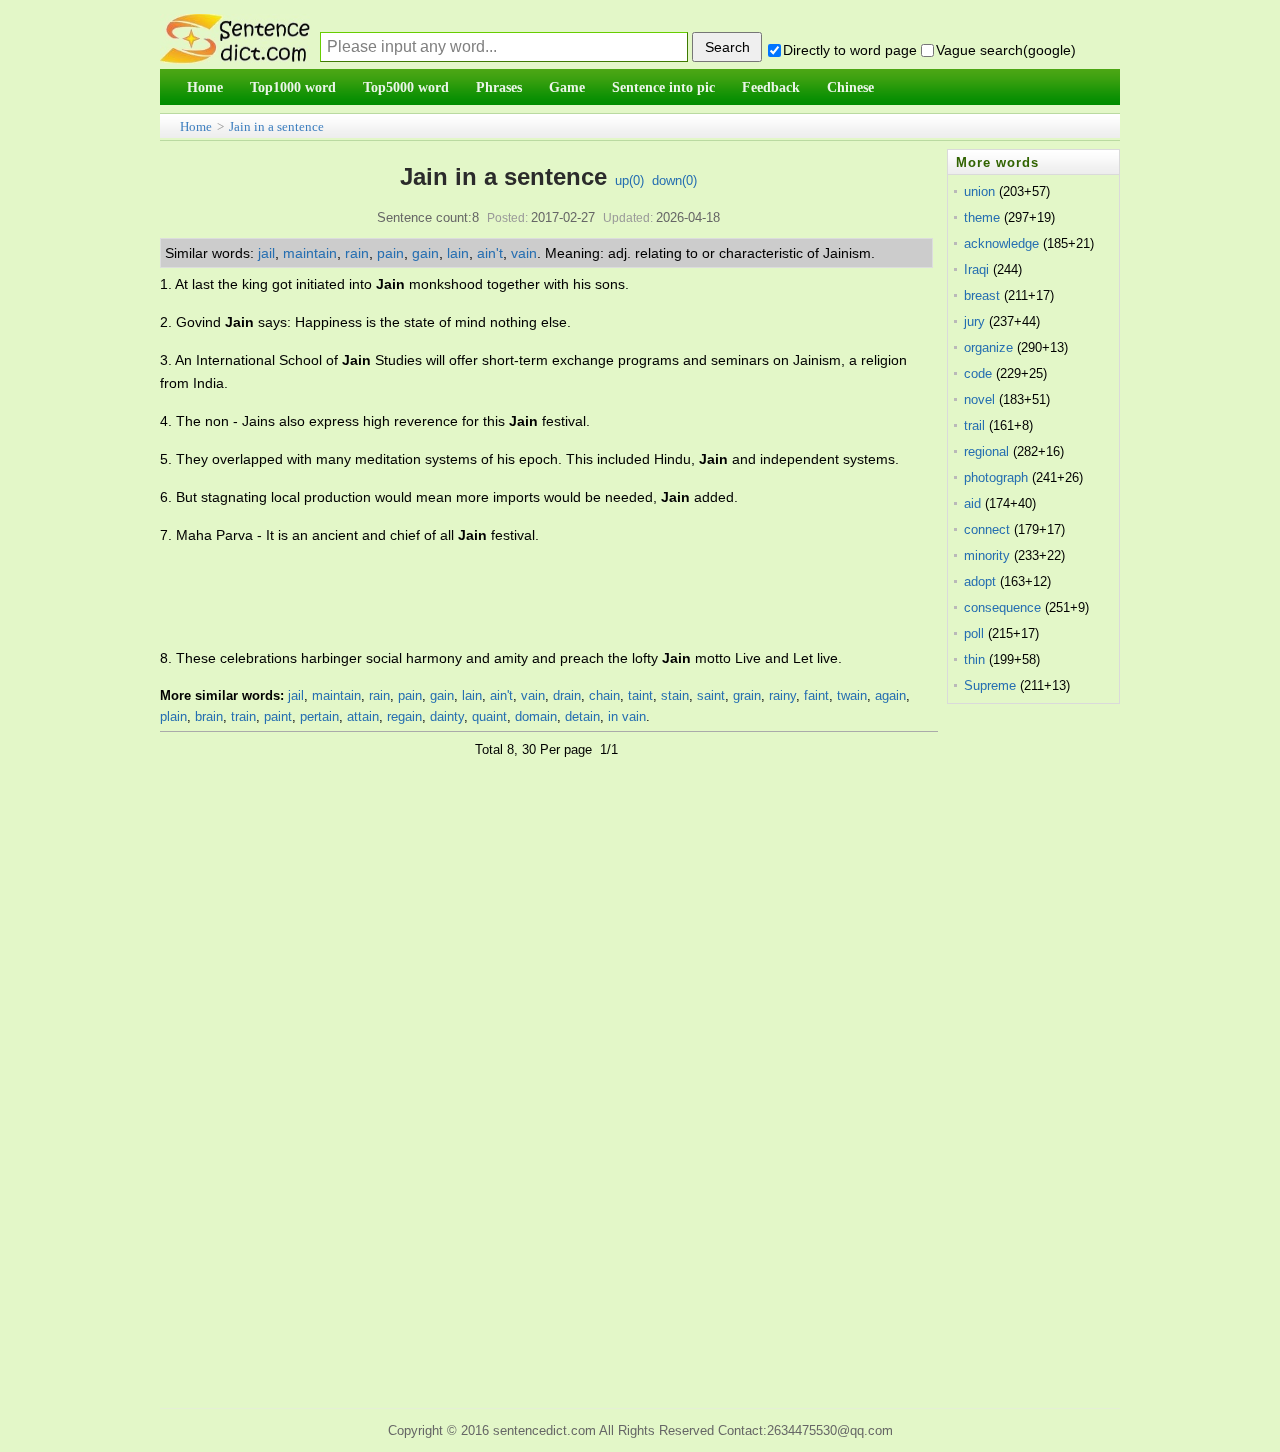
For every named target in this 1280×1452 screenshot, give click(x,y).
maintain (310, 253)
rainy (782, 695)
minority (987, 555)
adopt (980, 581)
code (978, 373)
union (979, 191)
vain (524, 253)
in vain (627, 716)
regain (404, 716)
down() (674, 180)
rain (357, 253)
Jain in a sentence (276, 126)
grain (747, 695)
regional (986, 451)
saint (711, 695)
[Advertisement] (524, 597)
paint (278, 716)
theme (982, 217)
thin (974, 659)
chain (604, 695)
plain (173, 716)
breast (982, 295)
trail (974, 425)
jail (266, 253)
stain (675, 695)
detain (582, 716)
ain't (490, 253)
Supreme (990, 685)
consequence (1002, 607)
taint (640, 695)
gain (425, 253)
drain (567, 695)
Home (196, 126)
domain (536, 716)
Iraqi (976, 269)
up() (629, 180)
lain (458, 253)
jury (974, 321)
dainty (447, 716)
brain (209, 716)
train (243, 716)
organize (988, 347)
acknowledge (1001, 243)
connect (987, 529)
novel (979, 399)
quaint (489, 716)
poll (974, 633)
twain (852, 695)
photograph (996, 477)
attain (363, 716)
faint (816, 695)
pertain (319, 716)
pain (390, 253)
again (890, 695)
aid (972, 503)
